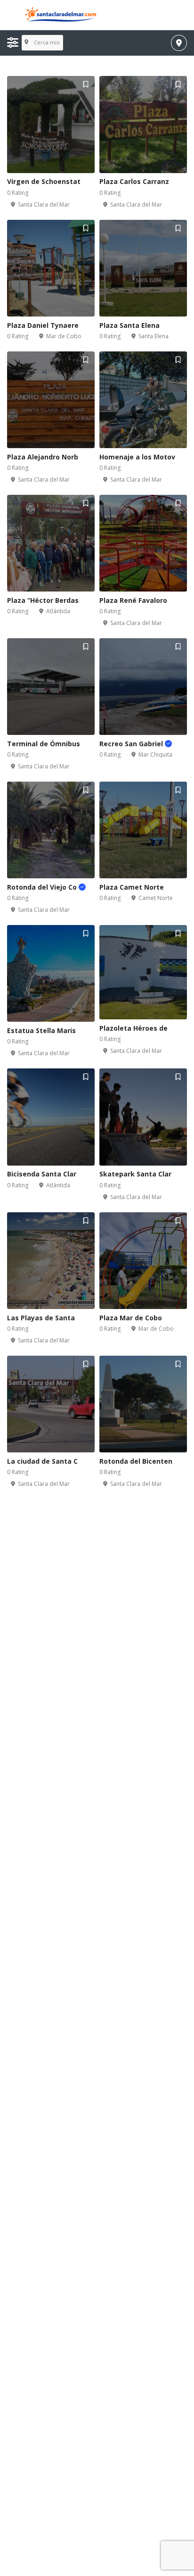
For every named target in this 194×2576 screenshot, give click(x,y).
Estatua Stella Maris (41, 1030)
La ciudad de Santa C (42, 1461)
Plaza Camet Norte (132, 887)
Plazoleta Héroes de (133, 1028)
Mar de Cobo (64, 336)
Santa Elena (154, 336)
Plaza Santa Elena (129, 325)
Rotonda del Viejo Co (43, 887)
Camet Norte (156, 898)
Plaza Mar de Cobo (131, 1318)
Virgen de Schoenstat (44, 181)
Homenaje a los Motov (137, 457)
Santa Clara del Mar (44, 204)
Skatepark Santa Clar (135, 1174)
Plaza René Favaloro (133, 600)
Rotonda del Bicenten (136, 1461)
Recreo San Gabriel (132, 744)
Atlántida (58, 611)
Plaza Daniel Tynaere (43, 325)
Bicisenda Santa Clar (42, 1174)
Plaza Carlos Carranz (134, 181)
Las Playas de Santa (41, 1318)
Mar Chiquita (155, 754)
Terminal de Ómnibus (44, 744)
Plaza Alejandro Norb (43, 457)
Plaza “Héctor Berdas (43, 600)
